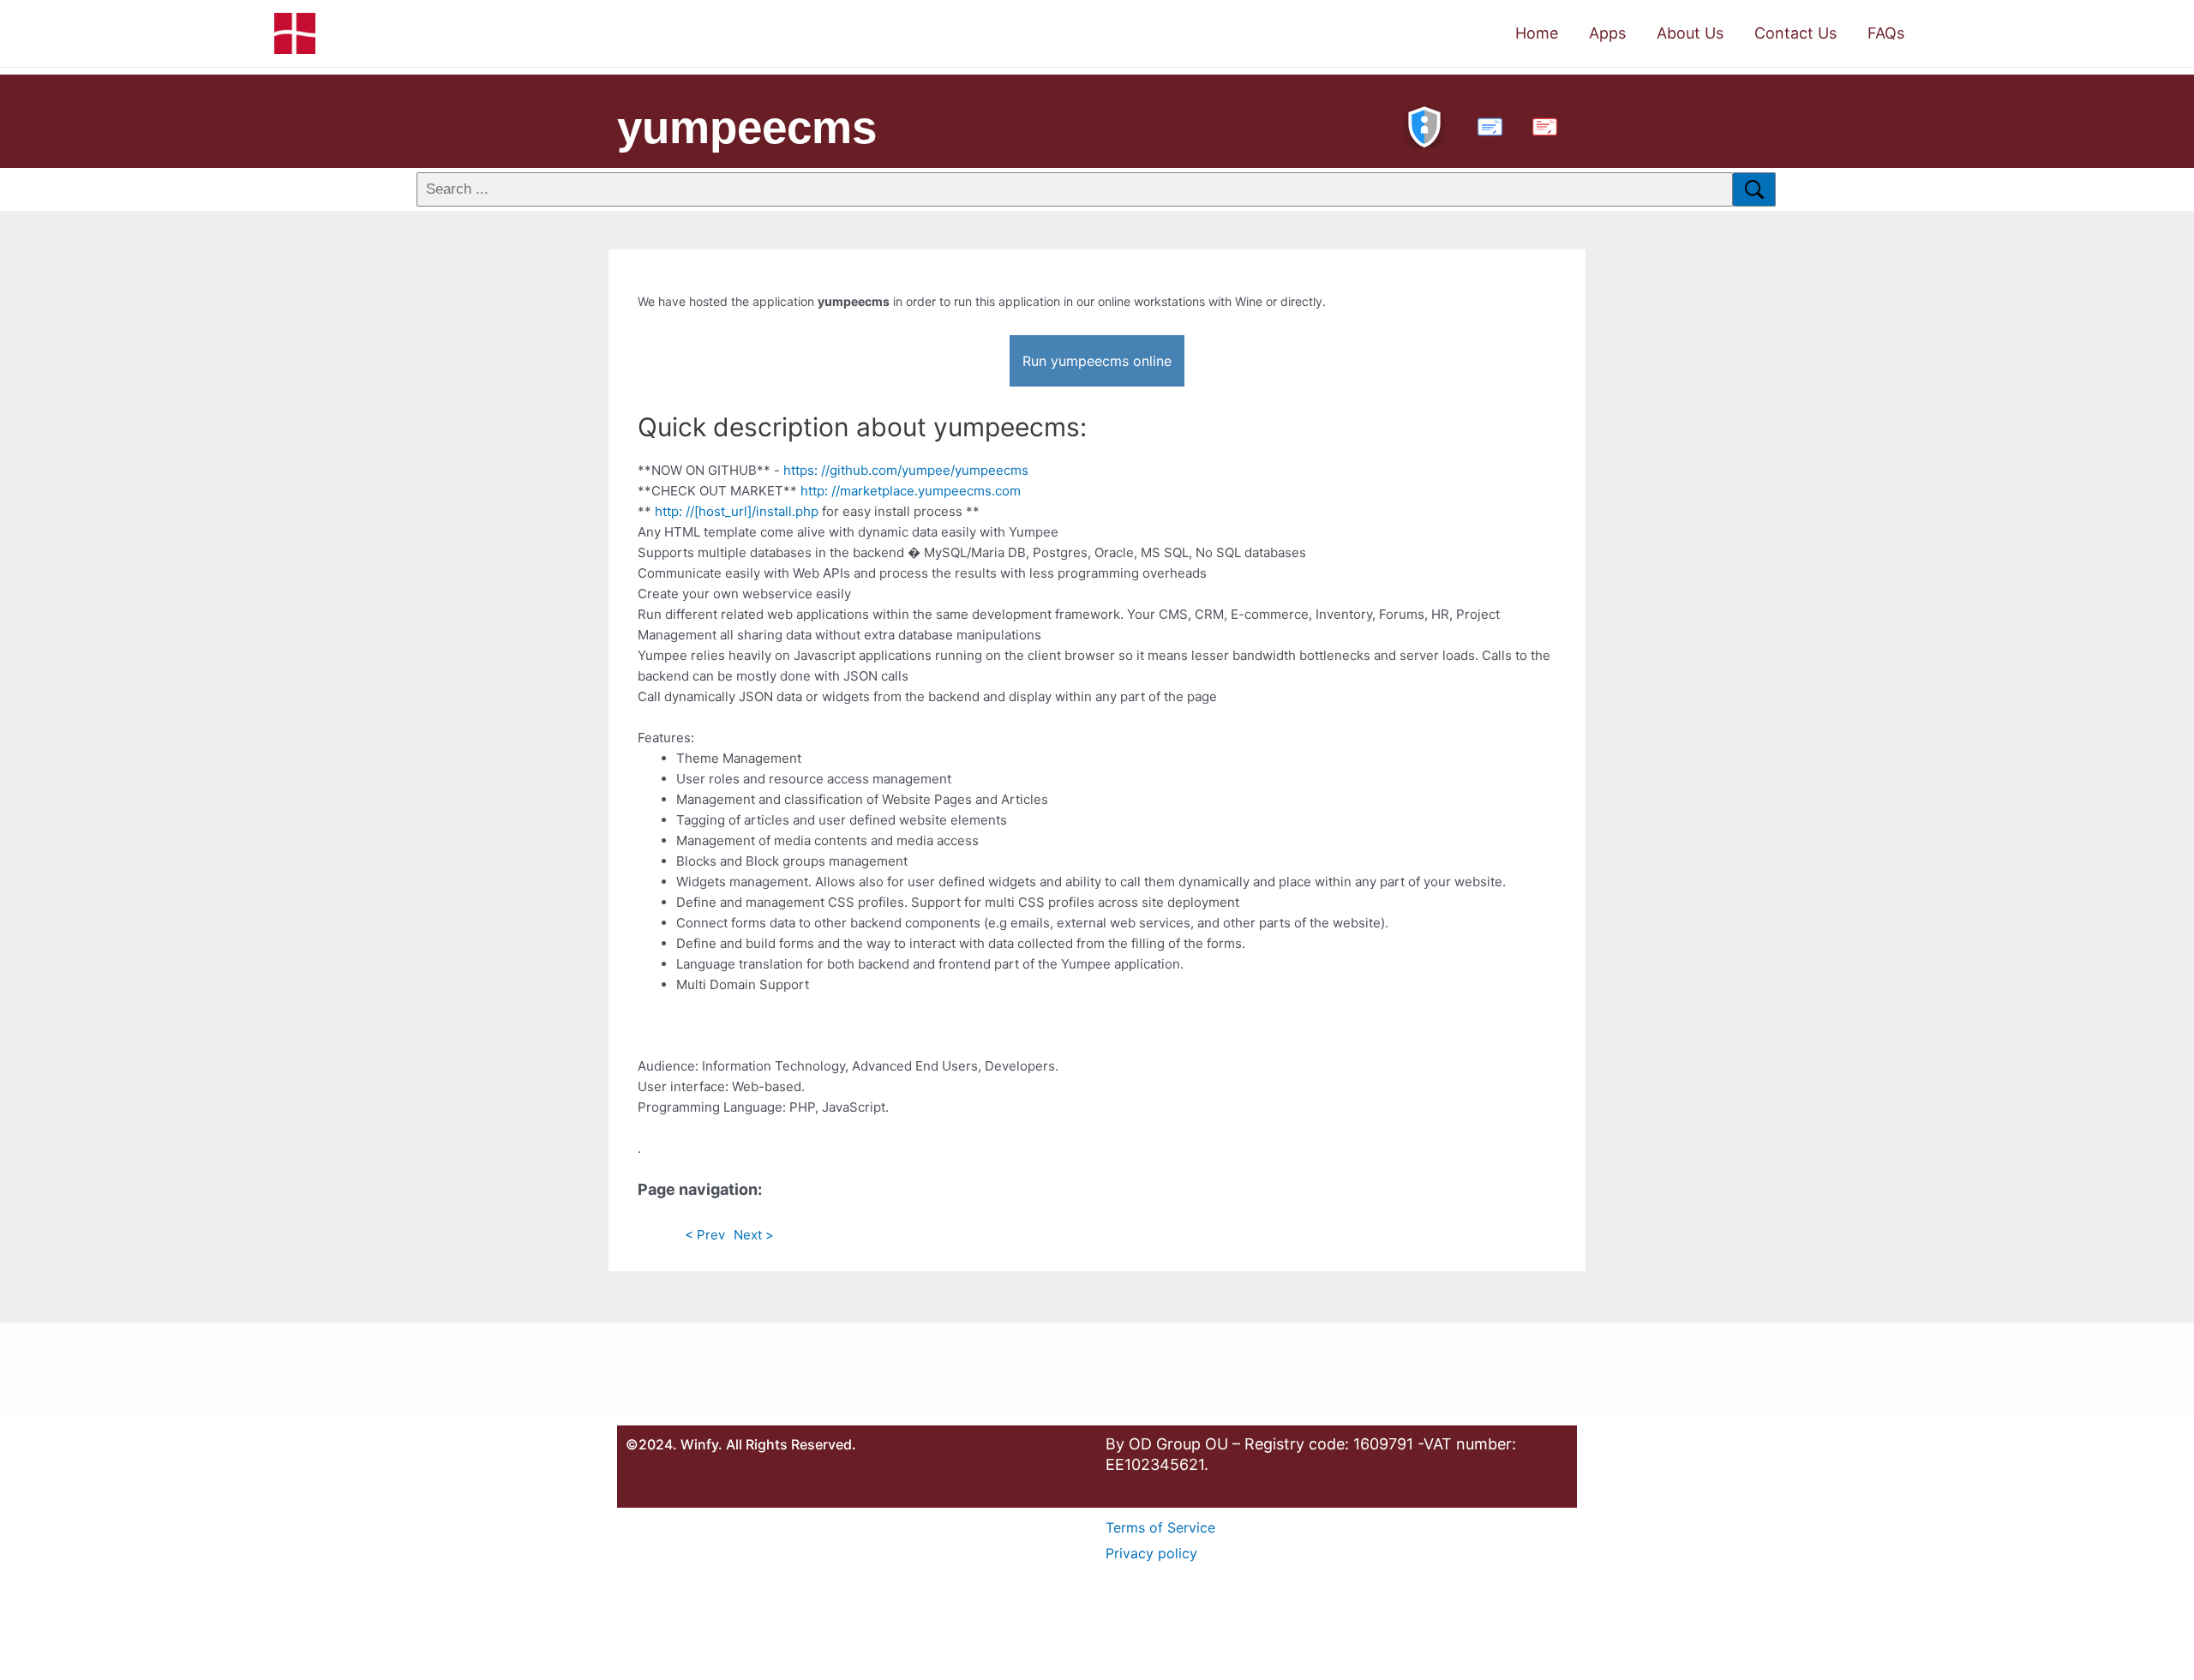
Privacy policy (1151, 1553)
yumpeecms (747, 127)
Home (1537, 33)
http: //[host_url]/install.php (737, 511)
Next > (754, 1235)
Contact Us (1795, 33)
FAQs (1886, 33)
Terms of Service (1160, 1527)
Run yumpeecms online (1097, 361)
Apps (1607, 33)
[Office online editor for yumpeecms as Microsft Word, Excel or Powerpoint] (1486, 125)
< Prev (705, 1235)
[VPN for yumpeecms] (1424, 125)
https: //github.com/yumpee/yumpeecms (906, 470)
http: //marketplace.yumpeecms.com (911, 491)
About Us (1690, 33)
